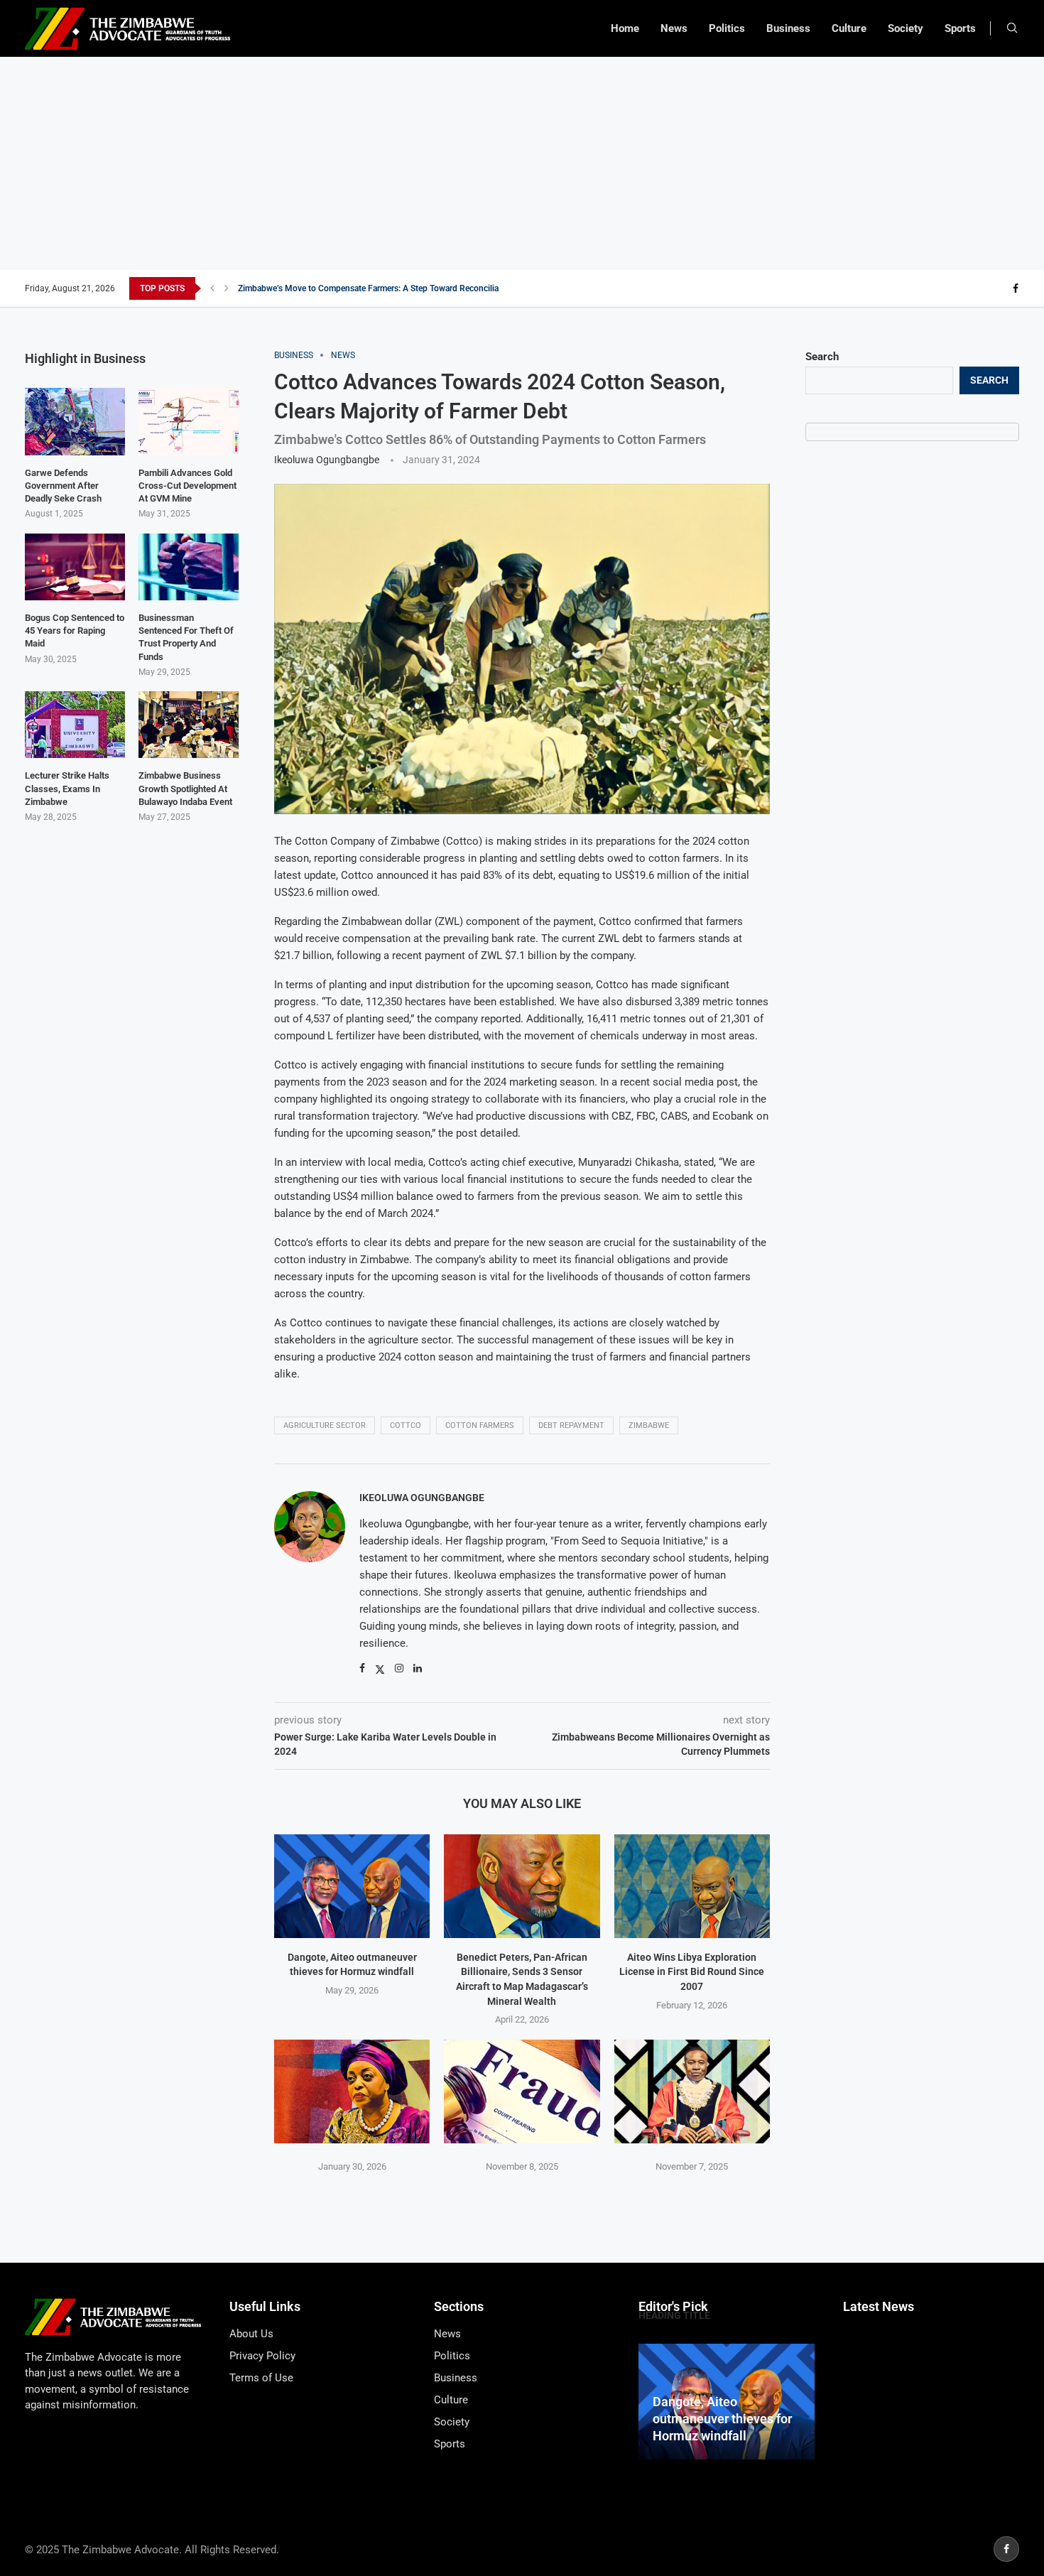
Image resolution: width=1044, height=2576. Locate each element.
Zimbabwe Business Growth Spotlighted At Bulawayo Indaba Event (185, 788)
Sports (960, 28)
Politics (727, 28)
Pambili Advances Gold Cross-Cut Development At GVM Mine (187, 486)
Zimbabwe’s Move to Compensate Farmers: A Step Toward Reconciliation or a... (387, 288)
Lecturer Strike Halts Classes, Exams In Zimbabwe (67, 788)
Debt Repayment (571, 1425)
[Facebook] (1016, 288)
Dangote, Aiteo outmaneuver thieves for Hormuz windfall (722, 2419)
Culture (849, 28)
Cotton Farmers (480, 1425)
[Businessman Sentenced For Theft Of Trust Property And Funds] (189, 567)
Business (788, 28)
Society (906, 28)
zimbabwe (649, 1425)
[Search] (1012, 28)
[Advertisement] (522, 163)
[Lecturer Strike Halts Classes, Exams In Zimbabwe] (75, 725)
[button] (212, 288)
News (674, 28)
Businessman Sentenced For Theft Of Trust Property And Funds (186, 637)
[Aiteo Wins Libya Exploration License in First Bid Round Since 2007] (692, 1886)
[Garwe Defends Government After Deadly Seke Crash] (75, 421)
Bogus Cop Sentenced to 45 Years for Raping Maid (75, 631)
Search (822, 357)
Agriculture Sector (325, 1425)
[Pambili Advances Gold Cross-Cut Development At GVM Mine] (189, 421)
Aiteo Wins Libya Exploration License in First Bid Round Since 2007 (692, 1972)
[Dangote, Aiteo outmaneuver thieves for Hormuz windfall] (352, 1886)
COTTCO (406, 1425)
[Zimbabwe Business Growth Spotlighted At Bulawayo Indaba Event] (189, 725)
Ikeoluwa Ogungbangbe (327, 460)
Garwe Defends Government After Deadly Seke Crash (63, 486)
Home (625, 28)
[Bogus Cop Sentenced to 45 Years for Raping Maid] (75, 567)
